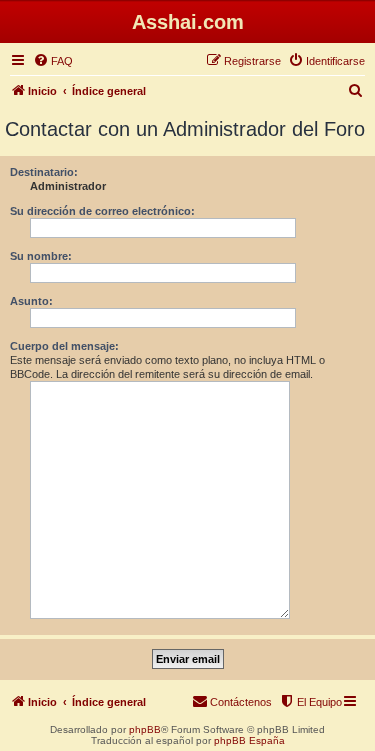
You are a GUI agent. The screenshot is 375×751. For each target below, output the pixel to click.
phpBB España (249, 740)
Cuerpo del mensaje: (64, 346)
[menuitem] (53, 61)
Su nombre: (41, 256)
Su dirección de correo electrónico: (102, 211)
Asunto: (31, 301)
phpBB (145, 729)
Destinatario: (44, 172)
